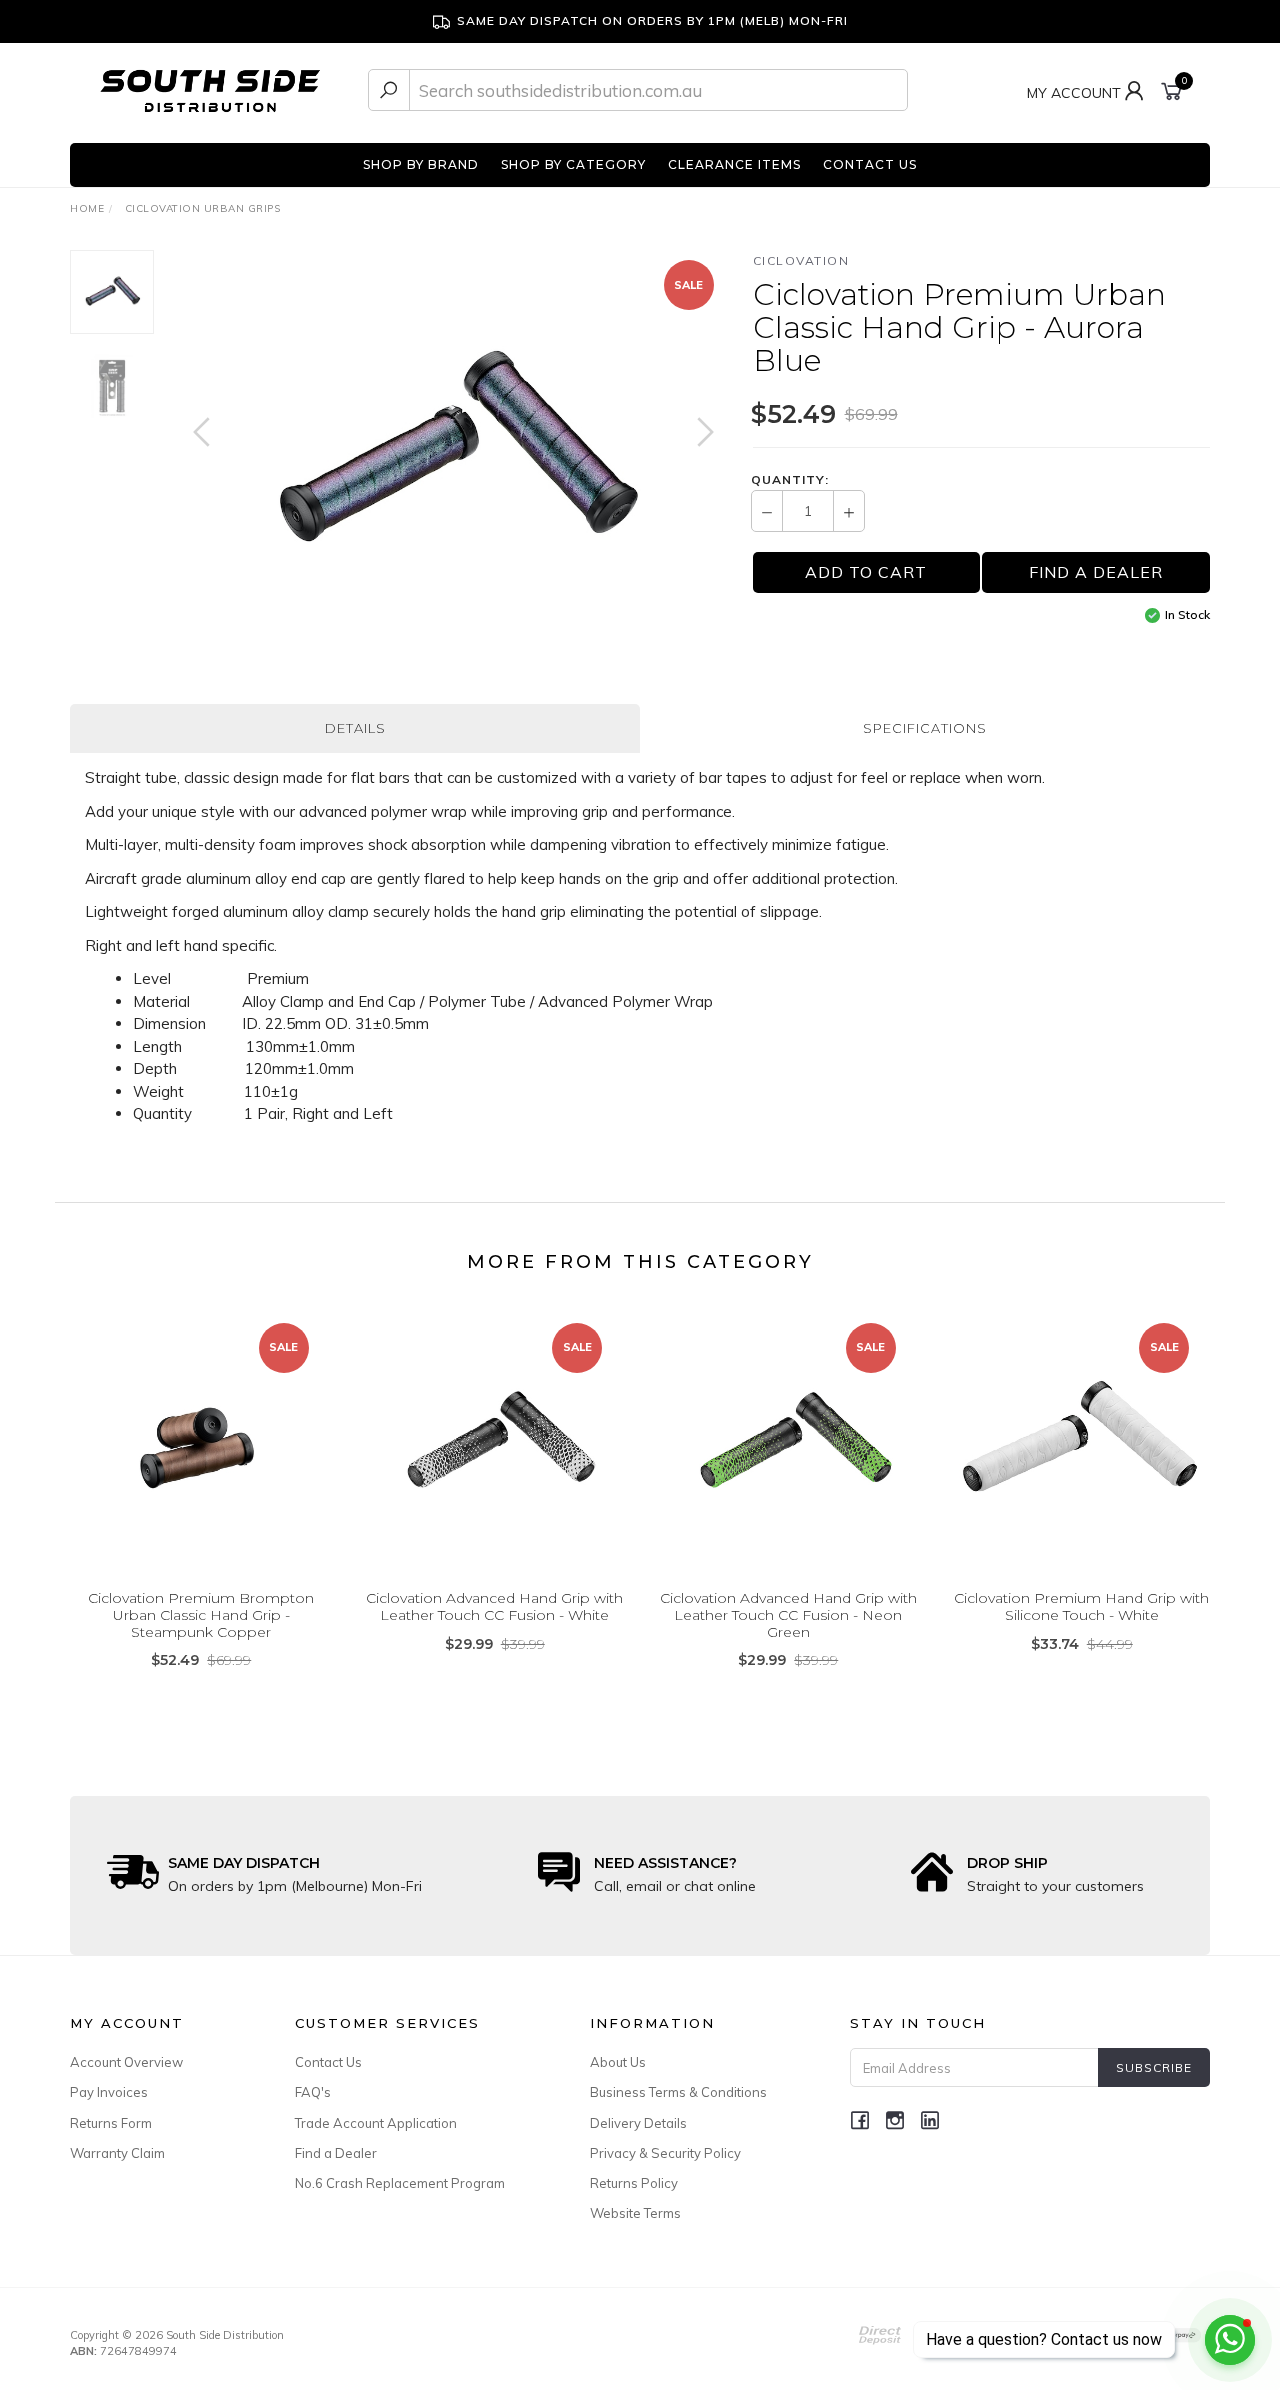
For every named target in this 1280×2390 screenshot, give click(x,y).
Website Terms (635, 2213)
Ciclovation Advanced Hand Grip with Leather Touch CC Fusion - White (494, 1606)
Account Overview (126, 2062)
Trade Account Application (376, 2123)
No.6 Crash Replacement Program (400, 2183)
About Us (618, 2062)
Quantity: (790, 480)
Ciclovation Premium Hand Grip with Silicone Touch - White (1081, 1606)
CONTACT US (870, 164)
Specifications (925, 728)
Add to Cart (866, 572)
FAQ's (313, 2092)
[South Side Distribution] (210, 88)
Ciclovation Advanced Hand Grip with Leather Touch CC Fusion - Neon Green (788, 1615)
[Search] (389, 90)
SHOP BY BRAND (421, 164)
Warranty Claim (117, 2153)
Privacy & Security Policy (665, 2153)
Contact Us (328, 2062)
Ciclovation (801, 260)
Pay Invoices (109, 2092)
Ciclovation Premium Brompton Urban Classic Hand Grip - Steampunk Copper (201, 1615)
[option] (453, 452)
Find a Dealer (336, 2153)
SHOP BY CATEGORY (573, 164)
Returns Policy (634, 2183)
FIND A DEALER (1096, 572)
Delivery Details (638, 2123)
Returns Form (111, 2123)
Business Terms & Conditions (678, 2092)
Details (355, 728)
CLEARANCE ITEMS (734, 164)
